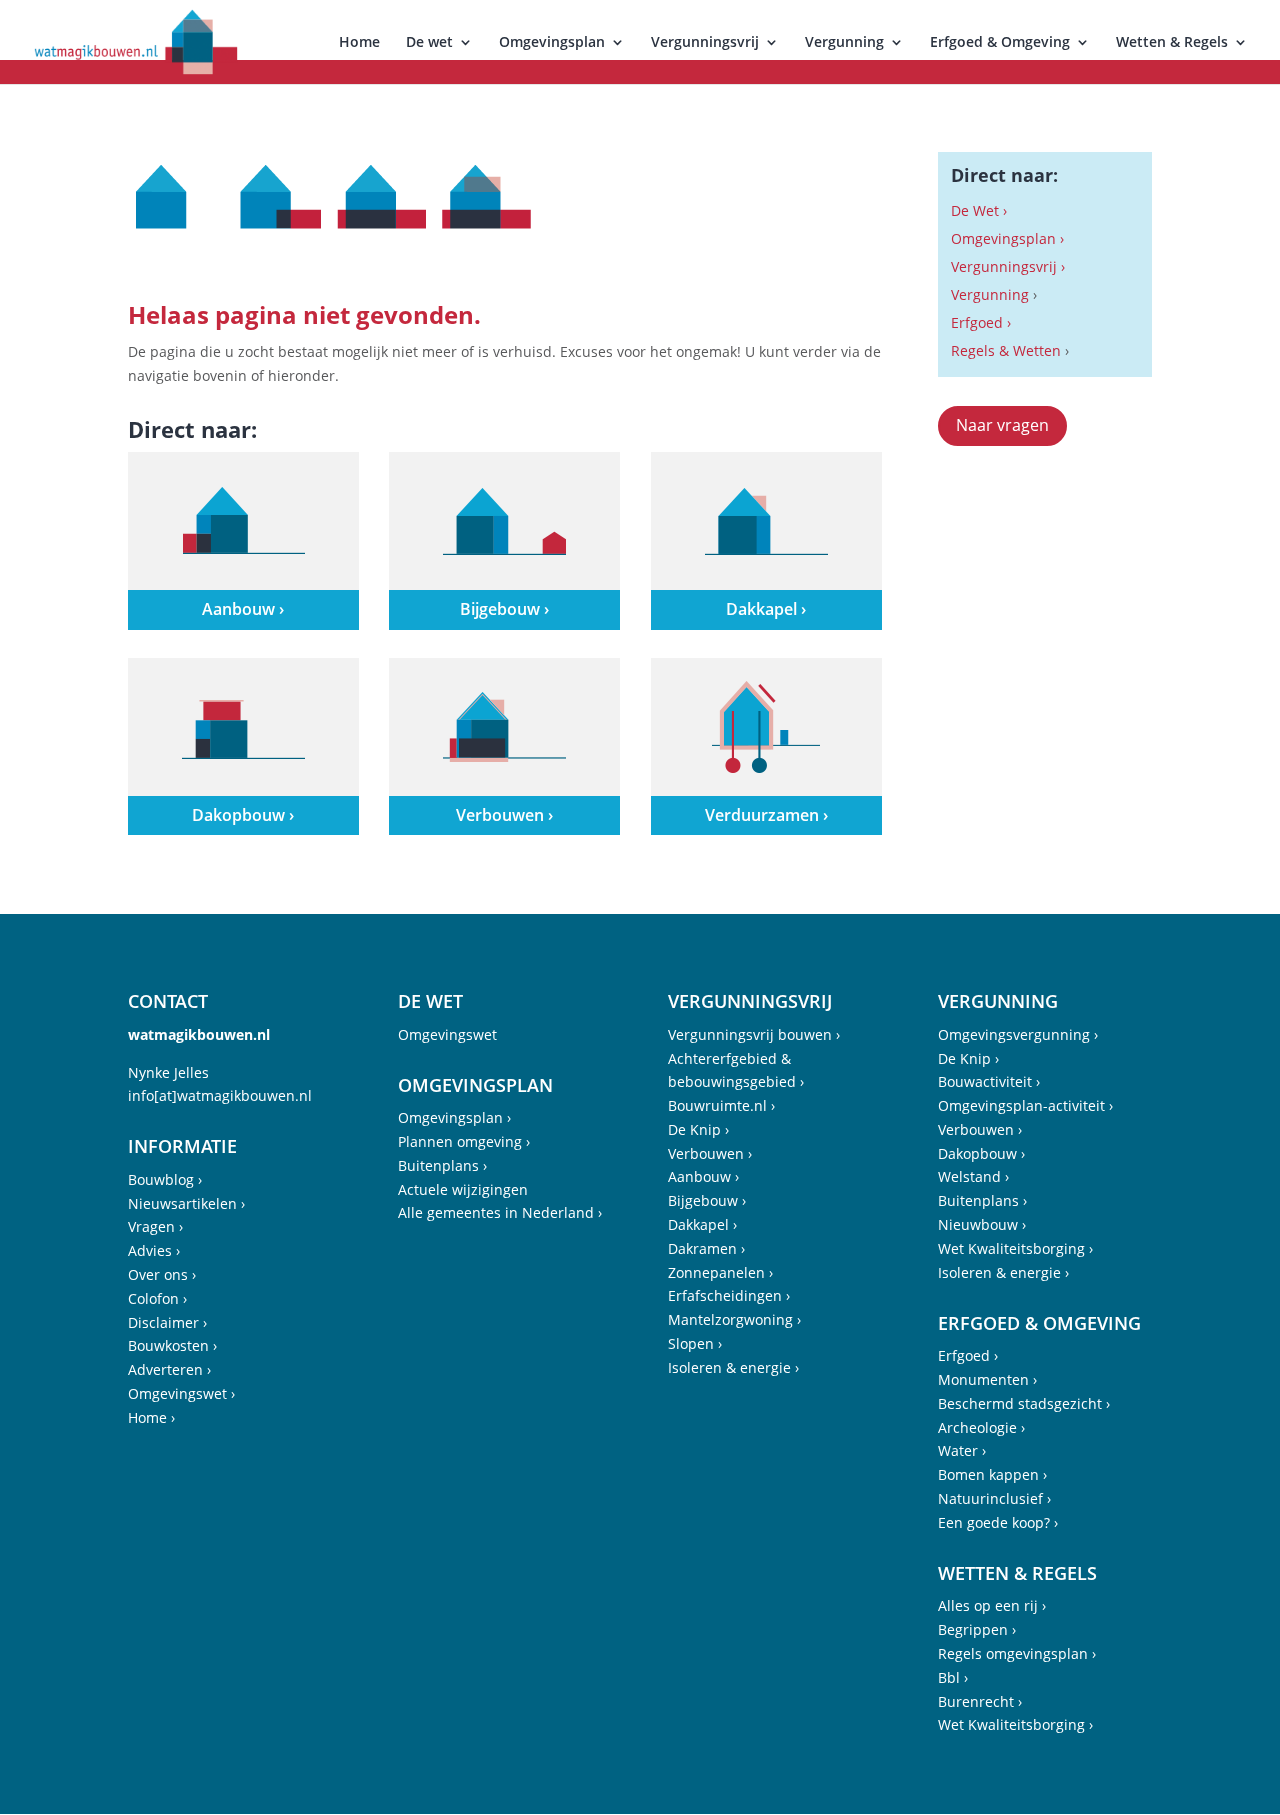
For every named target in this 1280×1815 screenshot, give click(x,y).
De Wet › (979, 210)
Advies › (154, 1250)
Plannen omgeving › (464, 1141)
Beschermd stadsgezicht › (1024, 1403)
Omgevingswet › (181, 1393)
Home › (151, 1417)
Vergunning (844, 43)
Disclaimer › (167, 1322)
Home (359, 43)
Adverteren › (169, 1369)
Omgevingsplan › (1007, 238)
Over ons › (162, 1274)
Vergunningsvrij (705, 43)
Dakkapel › (702, 1224)
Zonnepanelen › (720, 1272)
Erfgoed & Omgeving (1000, 43)
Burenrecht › (980, 1701)
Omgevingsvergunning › (1018, 1034)
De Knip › (698, 1129)
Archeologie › (981, 1427)
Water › (962, 1450)
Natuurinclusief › (994, 1498)
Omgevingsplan (552, 43)
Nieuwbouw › (982, 1224)
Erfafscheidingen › (729, 1295)
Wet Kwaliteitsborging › (1015, 1248)
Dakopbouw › (981, 1153)
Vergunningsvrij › (1008, 266)
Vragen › (155, 1226)
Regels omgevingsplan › (1017, 1653)
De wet (429, 43)
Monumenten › (987, 1379)
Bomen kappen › (992, 1474)
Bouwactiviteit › (989, 1081)
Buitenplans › (442, 1165)
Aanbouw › (703, 1176)
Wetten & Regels (1172, 43)
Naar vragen (1002, 425)
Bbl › (953, 1677)
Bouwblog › (165, 1179)
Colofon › (157, 1298)
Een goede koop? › (998, 1522)
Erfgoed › (981, 322)
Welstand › (973, 1176)
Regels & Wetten (1006, 350)
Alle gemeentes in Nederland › (500, 1212)
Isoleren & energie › (733, 1367)
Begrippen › (977, 1629)
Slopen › (695, 1343)
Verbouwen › (710, 1153)
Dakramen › (706, 1248)
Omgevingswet (447, 1034)
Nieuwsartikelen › (186, 1203)
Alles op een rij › (992, 1605)
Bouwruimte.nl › (721, 1105)
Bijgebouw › (707, 1200)
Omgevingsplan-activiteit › (1025, 1105)
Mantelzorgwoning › (734, 1319)
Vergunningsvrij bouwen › (754, 1034)
